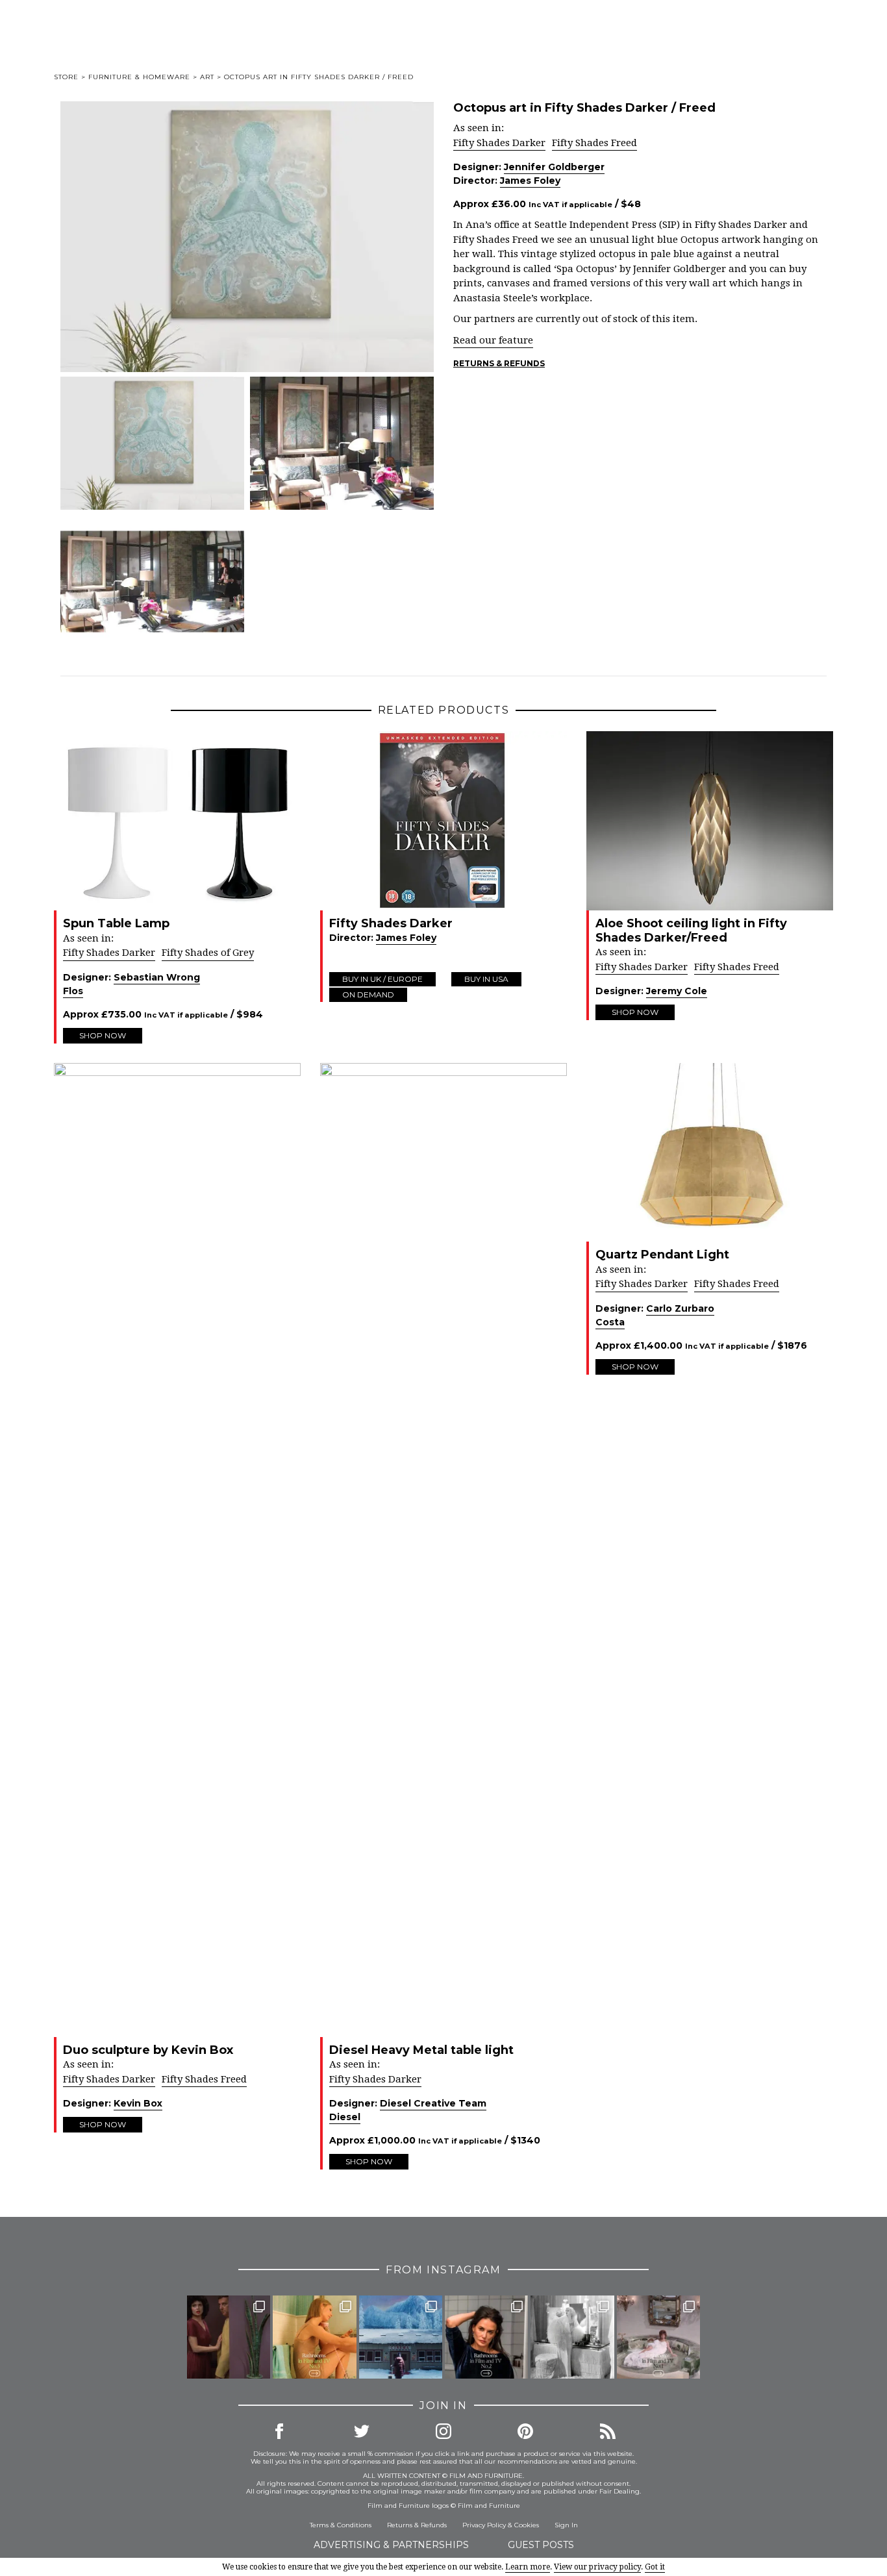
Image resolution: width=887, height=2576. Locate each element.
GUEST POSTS (541, 2545)
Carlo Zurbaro (680, 1308)
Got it (655, 2567)
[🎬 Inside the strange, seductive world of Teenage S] (401, 2337)
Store (66, 77)
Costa (610, 1322)
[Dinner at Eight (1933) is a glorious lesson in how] (572, 2337)
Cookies (527, 2525)
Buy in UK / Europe (382, 979)
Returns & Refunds (499, 363)
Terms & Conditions (341, 2525)
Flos (73, 991)
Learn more (528, 2567)
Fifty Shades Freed (594, 143)
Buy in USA (486, 979)
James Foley (530, 181)
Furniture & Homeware (139, 77)
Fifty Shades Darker (499, 143)
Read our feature (493, 340)
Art (207, 77)
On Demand (368, 994)
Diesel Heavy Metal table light (421, 2050)
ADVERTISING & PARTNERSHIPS (391, 2545)
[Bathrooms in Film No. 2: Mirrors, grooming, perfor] (486, 2337)
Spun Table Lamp (116, 923)
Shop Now (103, 1035)
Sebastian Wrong (157, 977)
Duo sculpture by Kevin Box (148, 2050)
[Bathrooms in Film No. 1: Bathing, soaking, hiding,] (658, 2337)
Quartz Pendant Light (662, 1255)
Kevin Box (138, 2103)
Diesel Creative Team (433, 2103)
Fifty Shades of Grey (208, 953)
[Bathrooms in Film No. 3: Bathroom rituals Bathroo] (314, 2337)
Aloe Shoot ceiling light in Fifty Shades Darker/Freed (691, 931)
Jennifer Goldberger (554, 167)
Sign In (566, 2525)
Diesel (345, 2117)
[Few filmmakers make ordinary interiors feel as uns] (229, 2337)
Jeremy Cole (677, 991)
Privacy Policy (484, 2525)
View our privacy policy (597, 2567)
